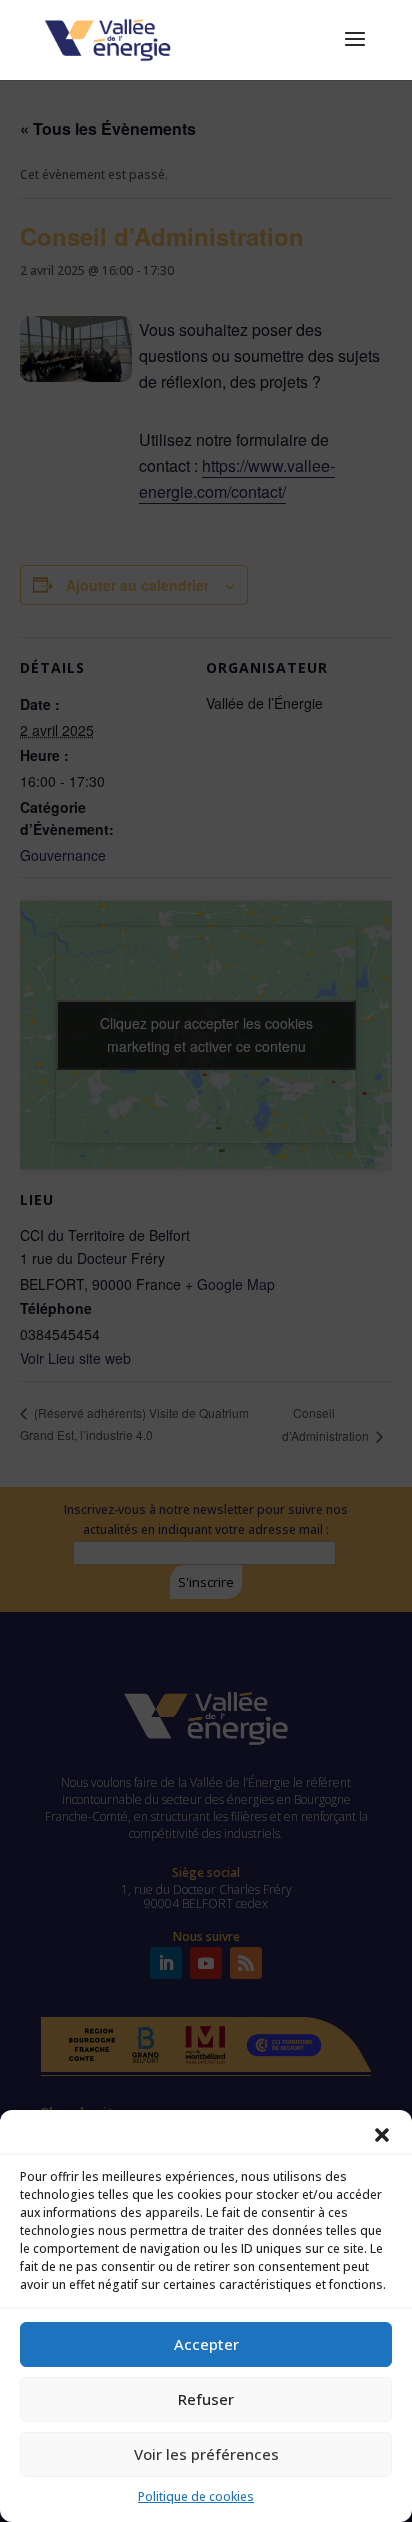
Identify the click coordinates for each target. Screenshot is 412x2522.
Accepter (206, 2344)
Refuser (206, 2399)
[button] (382, 2135)
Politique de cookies (196, 2496)
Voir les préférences (206, 2454)
